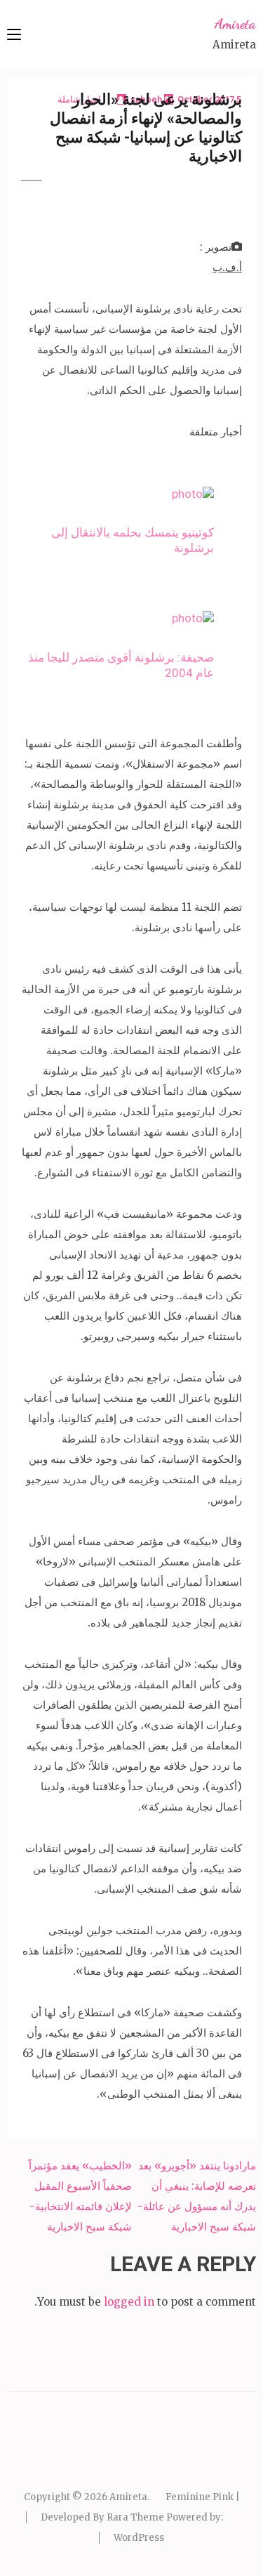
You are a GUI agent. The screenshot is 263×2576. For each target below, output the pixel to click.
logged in (129, 2302)
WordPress (139, 2538)
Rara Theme (135, 2517)
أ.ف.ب (227, 267)
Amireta (235, 24)
